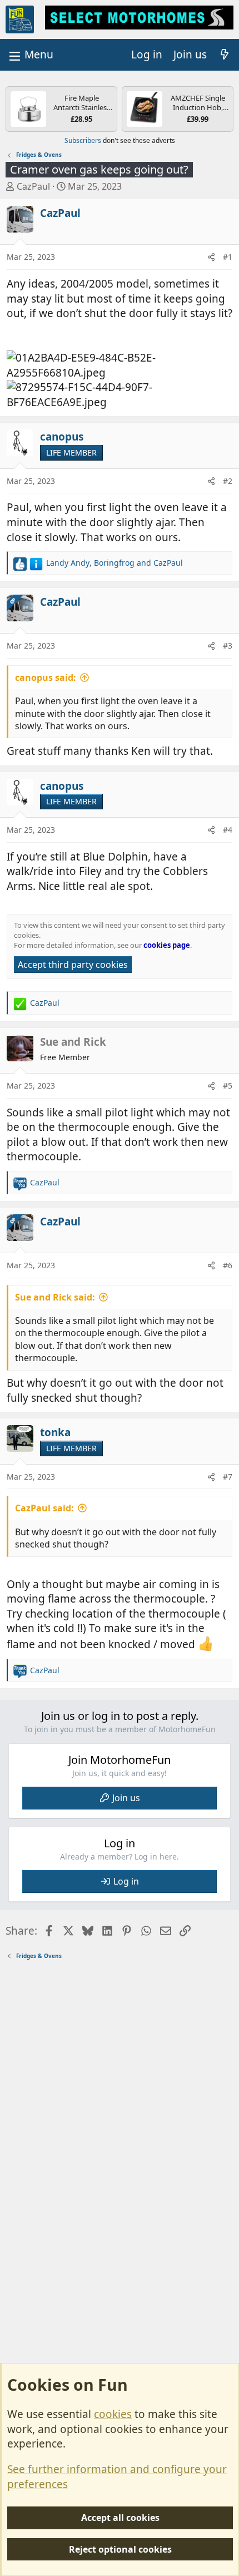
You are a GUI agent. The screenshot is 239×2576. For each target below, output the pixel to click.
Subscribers (83, 140)
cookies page (167, 945)
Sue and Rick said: (55, 1297)
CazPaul (33, 186)
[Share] (211, 257)
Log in (126, 1881)
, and (114, 563)
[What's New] (225, 55)
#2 (228, 481)
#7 (228, 1477)
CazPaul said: (44, 1508)
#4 (228, 830)
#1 (228, 257)
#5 (228, 1086)
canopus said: (46, 678)
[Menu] (30, 55)
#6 (228, 1265)
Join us (126, 1798)
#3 (228, 646)
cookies (113, 2414)
